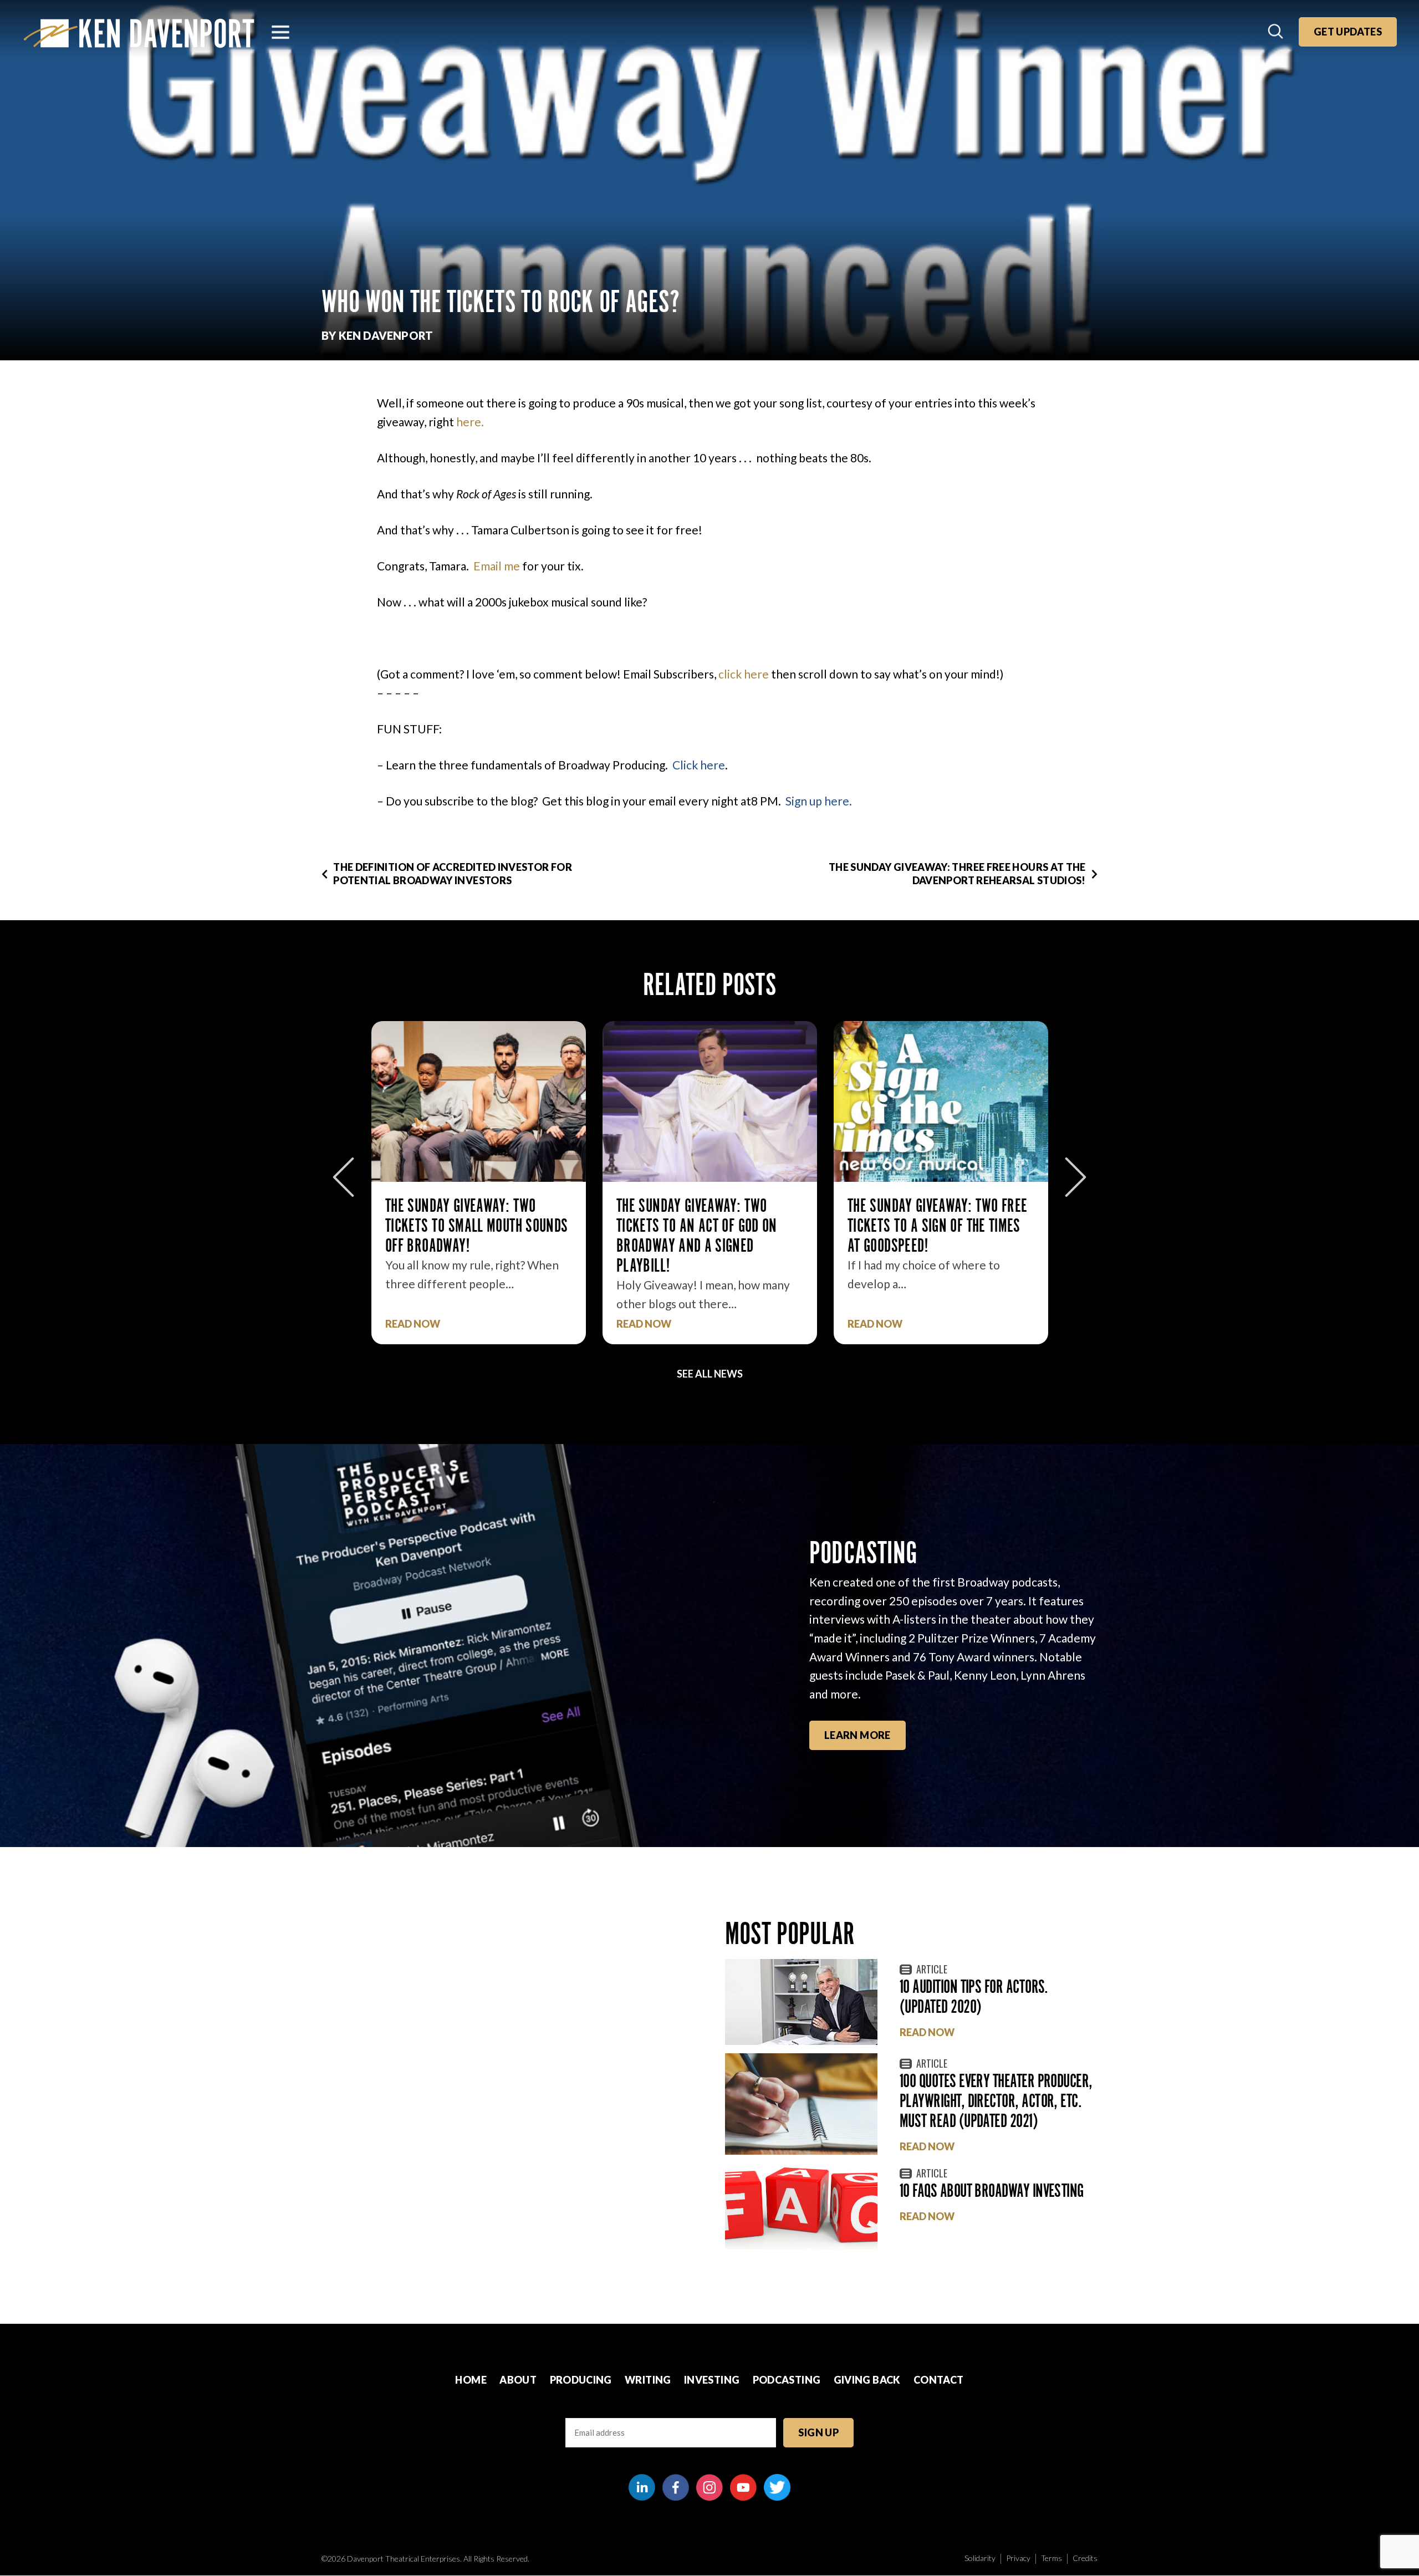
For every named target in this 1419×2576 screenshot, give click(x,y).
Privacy (1018, 2558)
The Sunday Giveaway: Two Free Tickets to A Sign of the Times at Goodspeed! (937, 1225)
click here (745, 674)
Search (1277, 32)
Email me (497, 566)
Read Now (413, 1324)
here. (470, 422)
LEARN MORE (857, 1735)
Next (1076, 1177)
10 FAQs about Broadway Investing (992, 2190)
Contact (939, 2380)
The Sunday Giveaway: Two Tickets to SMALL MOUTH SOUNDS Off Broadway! (476, 1225)
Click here (699, 765)
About (518, 2380)
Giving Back (867, 2380)
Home (471, 2380)
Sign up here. (819, 801)
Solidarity (980, 2558)
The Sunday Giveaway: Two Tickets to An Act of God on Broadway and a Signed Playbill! (697, 1235)
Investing (712, 2380)
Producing (581, 2380)
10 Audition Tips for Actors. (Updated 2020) (974, 1996)
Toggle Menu (280, 32)
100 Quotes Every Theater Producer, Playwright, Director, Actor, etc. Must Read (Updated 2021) (996, 2101)
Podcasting (787, 2380)
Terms (1052, 2558)
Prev (343, 1177)
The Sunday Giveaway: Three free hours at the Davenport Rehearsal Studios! (957, 873)
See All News (710, 1374)
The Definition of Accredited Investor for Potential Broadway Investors (453, 873)
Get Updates (1348, 32)
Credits (1085, 2558)
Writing (648, 2380)
